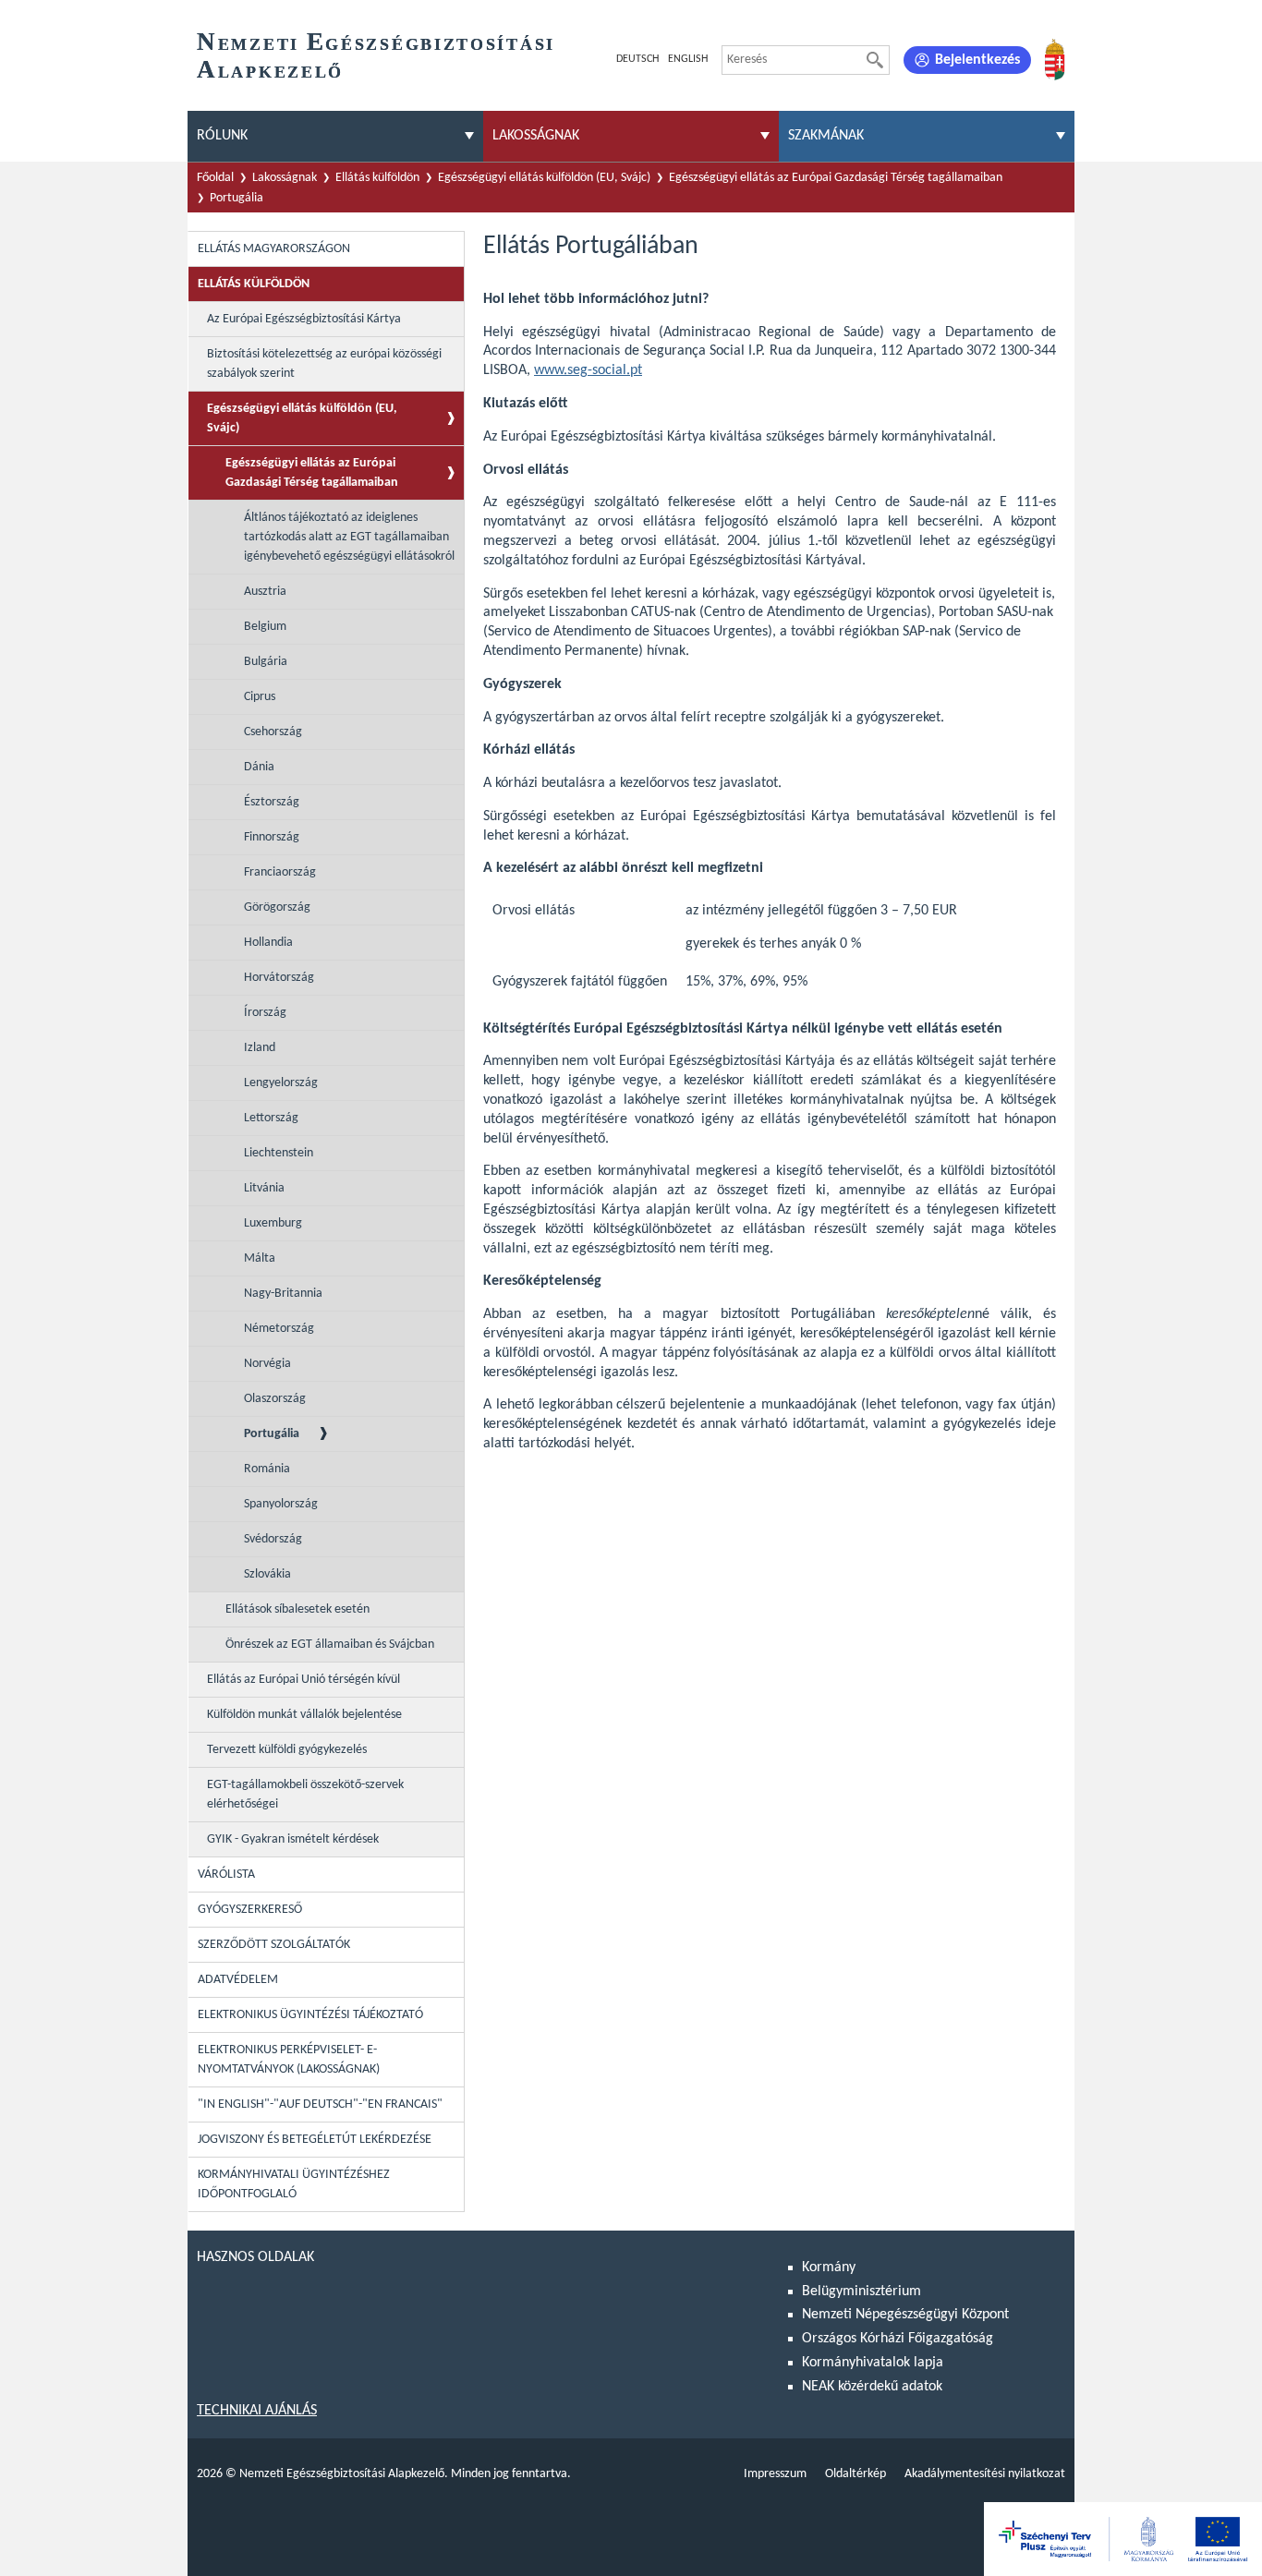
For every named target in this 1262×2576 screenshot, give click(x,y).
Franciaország (280, 872)
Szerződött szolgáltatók (274, 1945)
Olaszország (275, 1399)
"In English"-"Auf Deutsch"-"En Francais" (320, 2104)
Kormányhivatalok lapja (873, 2363)
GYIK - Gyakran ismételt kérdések (293, 1839)
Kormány (829, 2268)
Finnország (272, 837)
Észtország (272, 802)
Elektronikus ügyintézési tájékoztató (310, 2015)
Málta (260, 1258)
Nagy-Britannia (283, 1294)
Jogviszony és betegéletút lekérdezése (315, 2140)
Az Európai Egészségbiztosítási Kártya (304, 319)
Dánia (259, 767)
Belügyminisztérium (862, 2292)
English (688, 59)
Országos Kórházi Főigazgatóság (898, 2339)
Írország (265, 1013)
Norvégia (267, 1364)
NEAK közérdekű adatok (872, 2387)
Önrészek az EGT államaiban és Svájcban (330, 1645)
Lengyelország (281, 1083)
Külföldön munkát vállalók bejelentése (304, 1715)
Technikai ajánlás (257, 2411)
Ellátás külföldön (377, 178)
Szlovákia (267, 1574)
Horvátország (279, 978)
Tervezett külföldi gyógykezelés (287, 1750)
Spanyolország (281, 1504)
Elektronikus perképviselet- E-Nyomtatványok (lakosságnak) (289, 2060)
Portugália (237, 198)
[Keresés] (875, 60)
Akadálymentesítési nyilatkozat (985, 2474)
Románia (267, 1469)
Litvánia (264, 1188)
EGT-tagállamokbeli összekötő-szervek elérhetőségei (305, 1795)
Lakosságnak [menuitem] (536, 136)
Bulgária (266, 662)
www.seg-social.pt (588, 370)
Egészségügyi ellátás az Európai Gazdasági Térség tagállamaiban (836, 178)
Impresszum (775, 2474)
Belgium (265, 627)
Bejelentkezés (977, 60)
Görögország (277, 907)
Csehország (273, 732)
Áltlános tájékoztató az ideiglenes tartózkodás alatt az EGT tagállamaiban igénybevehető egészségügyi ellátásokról (349, 537)
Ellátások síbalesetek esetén (297, 1609)
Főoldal (215, 178)
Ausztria (265, 592)
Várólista (226, 1875)
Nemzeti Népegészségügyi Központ (905, 2315)
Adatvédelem (238, 1980)
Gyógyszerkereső (250, 1910)
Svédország (273, 1539)
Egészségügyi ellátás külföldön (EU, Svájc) (544, 178)
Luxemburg (273, 1223)
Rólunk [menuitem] (222, 136)
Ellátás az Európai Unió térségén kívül (303, 1680)
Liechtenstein (279, 1153)
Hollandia (268, 943)
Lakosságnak (285, 178)
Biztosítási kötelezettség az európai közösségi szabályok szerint (324, 364)
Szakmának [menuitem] (826, 136)
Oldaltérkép (855, 2474)
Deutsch (637, 59)
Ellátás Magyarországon (274, 249)
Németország (279, 1329)
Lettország (271, 1118)
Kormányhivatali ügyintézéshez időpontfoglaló (294, 2184)
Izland (260, 1048)
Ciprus (260, 697)
